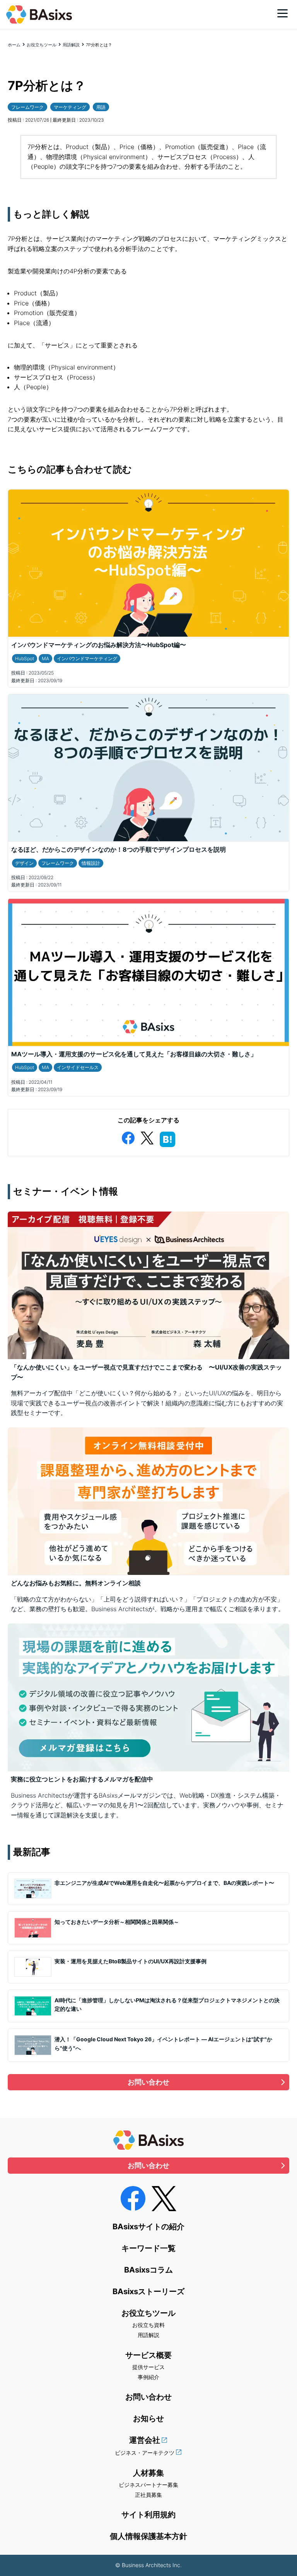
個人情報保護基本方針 (148, 2536)
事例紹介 (148, 2377)
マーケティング (70, 107)
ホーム (14, 45)
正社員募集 (148, 2495)
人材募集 (148, 2473)
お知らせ (148, 2418)
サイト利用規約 (148, 2515)
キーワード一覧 (148, 2248)
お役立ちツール (42, 45)
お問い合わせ (148, 2082)
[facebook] (128, 1136)
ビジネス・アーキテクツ (145, 2453)
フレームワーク (27, 107)
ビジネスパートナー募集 (148, 2485)
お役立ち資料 (148, 2325)
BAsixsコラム (148, 2270)
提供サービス (148, 2367)
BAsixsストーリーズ (148, 2291)
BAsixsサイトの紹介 (148, 2227)
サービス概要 (148, 2355)
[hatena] (167, 1138)
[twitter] (147, 1136)
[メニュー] (282, 13)
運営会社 (145, 2440)
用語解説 (71, 45)
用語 (101, 107)
